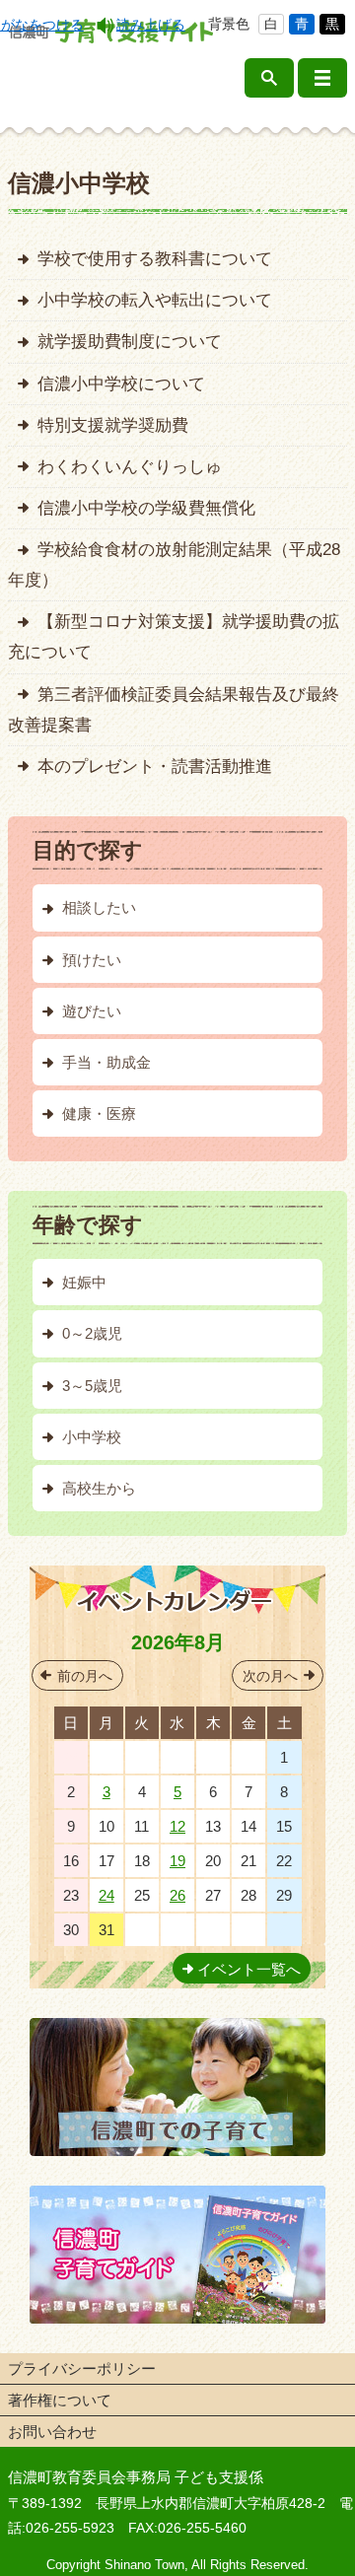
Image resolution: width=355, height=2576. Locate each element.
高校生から (99, 1488)
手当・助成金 (106, 1062)
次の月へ (270, 1676)
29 (177, 1757)
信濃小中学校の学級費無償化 (146, 508)
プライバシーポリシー (82, 2368)
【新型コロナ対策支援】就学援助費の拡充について (174, 636)
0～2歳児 (92, 1333)
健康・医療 (99, 1114)
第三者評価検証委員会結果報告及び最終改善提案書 (174, 709)
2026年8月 (178, 1642)
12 (177, 1826)
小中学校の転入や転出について (155, 300)
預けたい (92, 960)
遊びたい (92, 1011)
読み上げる (151, 25)
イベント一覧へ (249, 1969)
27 (106, 1757)
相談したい (99, 907)
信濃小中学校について (121, 383)
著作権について (60, 2400)
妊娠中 (84, 1282)
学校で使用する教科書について (155, 258)
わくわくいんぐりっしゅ (130, 466)
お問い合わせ (52, 2432)
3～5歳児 (92, 1386)
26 (177, 1895)
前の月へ (85, 1676)
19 (177, 1861)
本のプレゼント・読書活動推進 (155, 766)
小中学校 (92, 1437)
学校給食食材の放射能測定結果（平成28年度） (174, 564)
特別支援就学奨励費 (113, 425)
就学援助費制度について (130, 341)
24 (106, 1895)
